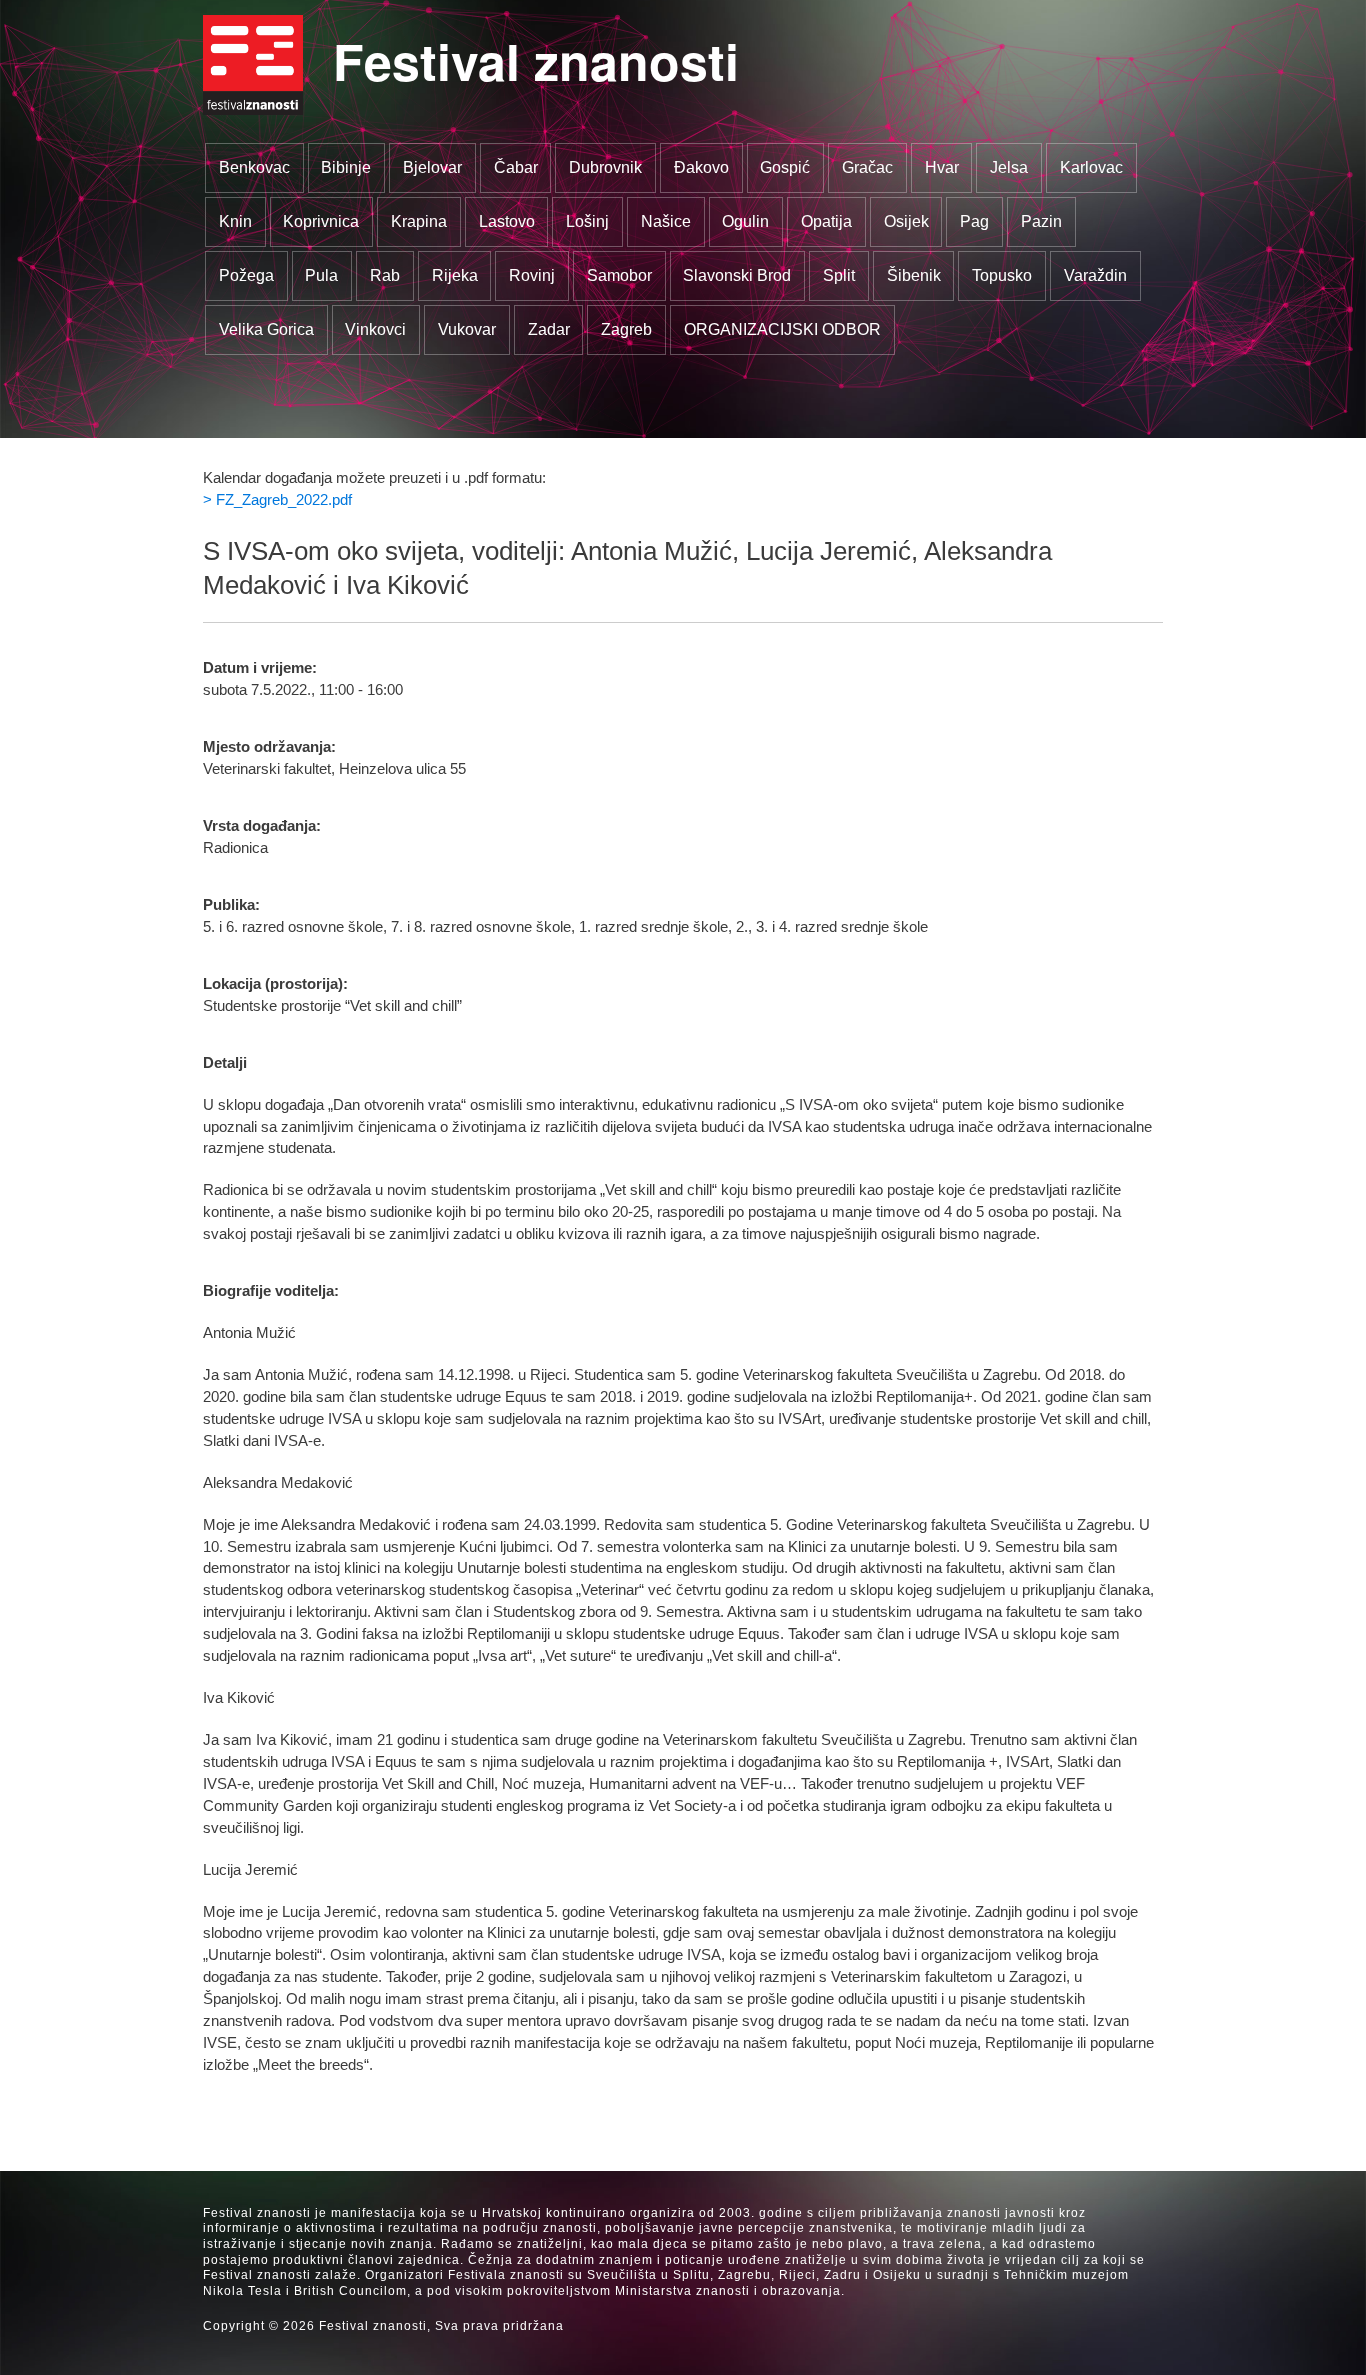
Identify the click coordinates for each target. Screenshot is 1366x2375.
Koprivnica (321, 221)
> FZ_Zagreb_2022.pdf (277, 500)
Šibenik (914, 275)
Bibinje (346, 167)
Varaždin (1095, 275)
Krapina (419, 221)
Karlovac (1091, 167)
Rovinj (532, 275)
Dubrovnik (605, 167)
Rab (385, 275)
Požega (246, 275)
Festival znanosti (536, 60)
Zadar (549, 329)
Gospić (785, 167)
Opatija (826, 221)
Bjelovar (432, 167)
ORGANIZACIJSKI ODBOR (782, 329)
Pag (974, 221)
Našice (666, 221)
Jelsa (1009, 167)
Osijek (906, 221)
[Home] (253, 65)
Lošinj (587, 221)
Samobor (619, 275)
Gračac (867, 167)
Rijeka (455, 275)
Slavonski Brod (737, 275)
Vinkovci (375, 329)
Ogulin (745, 221)
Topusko (1002, 275)
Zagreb (626, 329)
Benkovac (254, 167)
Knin (235, 221)
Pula (321, 275)
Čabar (516, 167)
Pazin (1041, 221)
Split (839, 275)
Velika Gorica (266, 329)
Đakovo (701, 167)
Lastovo (507, 221)
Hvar (942, 167)
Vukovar (467, 329)
